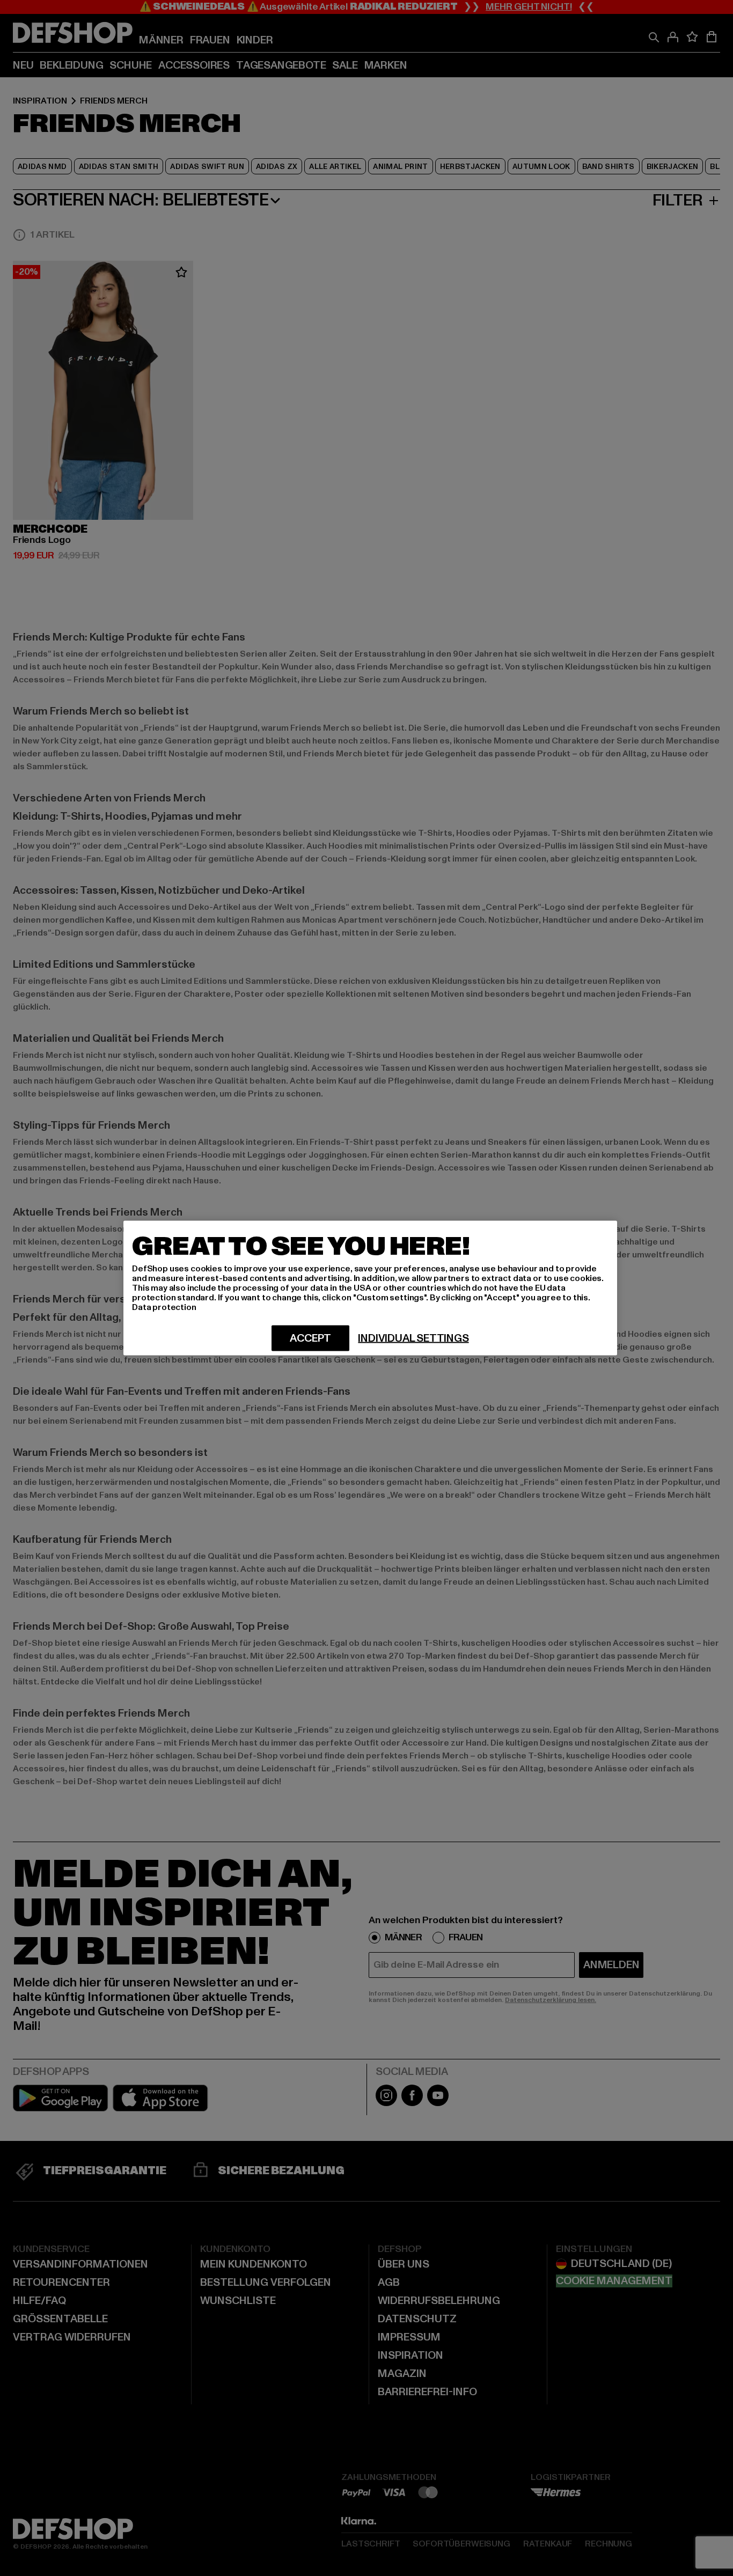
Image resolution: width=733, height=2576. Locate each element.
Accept (310, 1338)
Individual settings (413, 1338)
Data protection (164, 1307)
